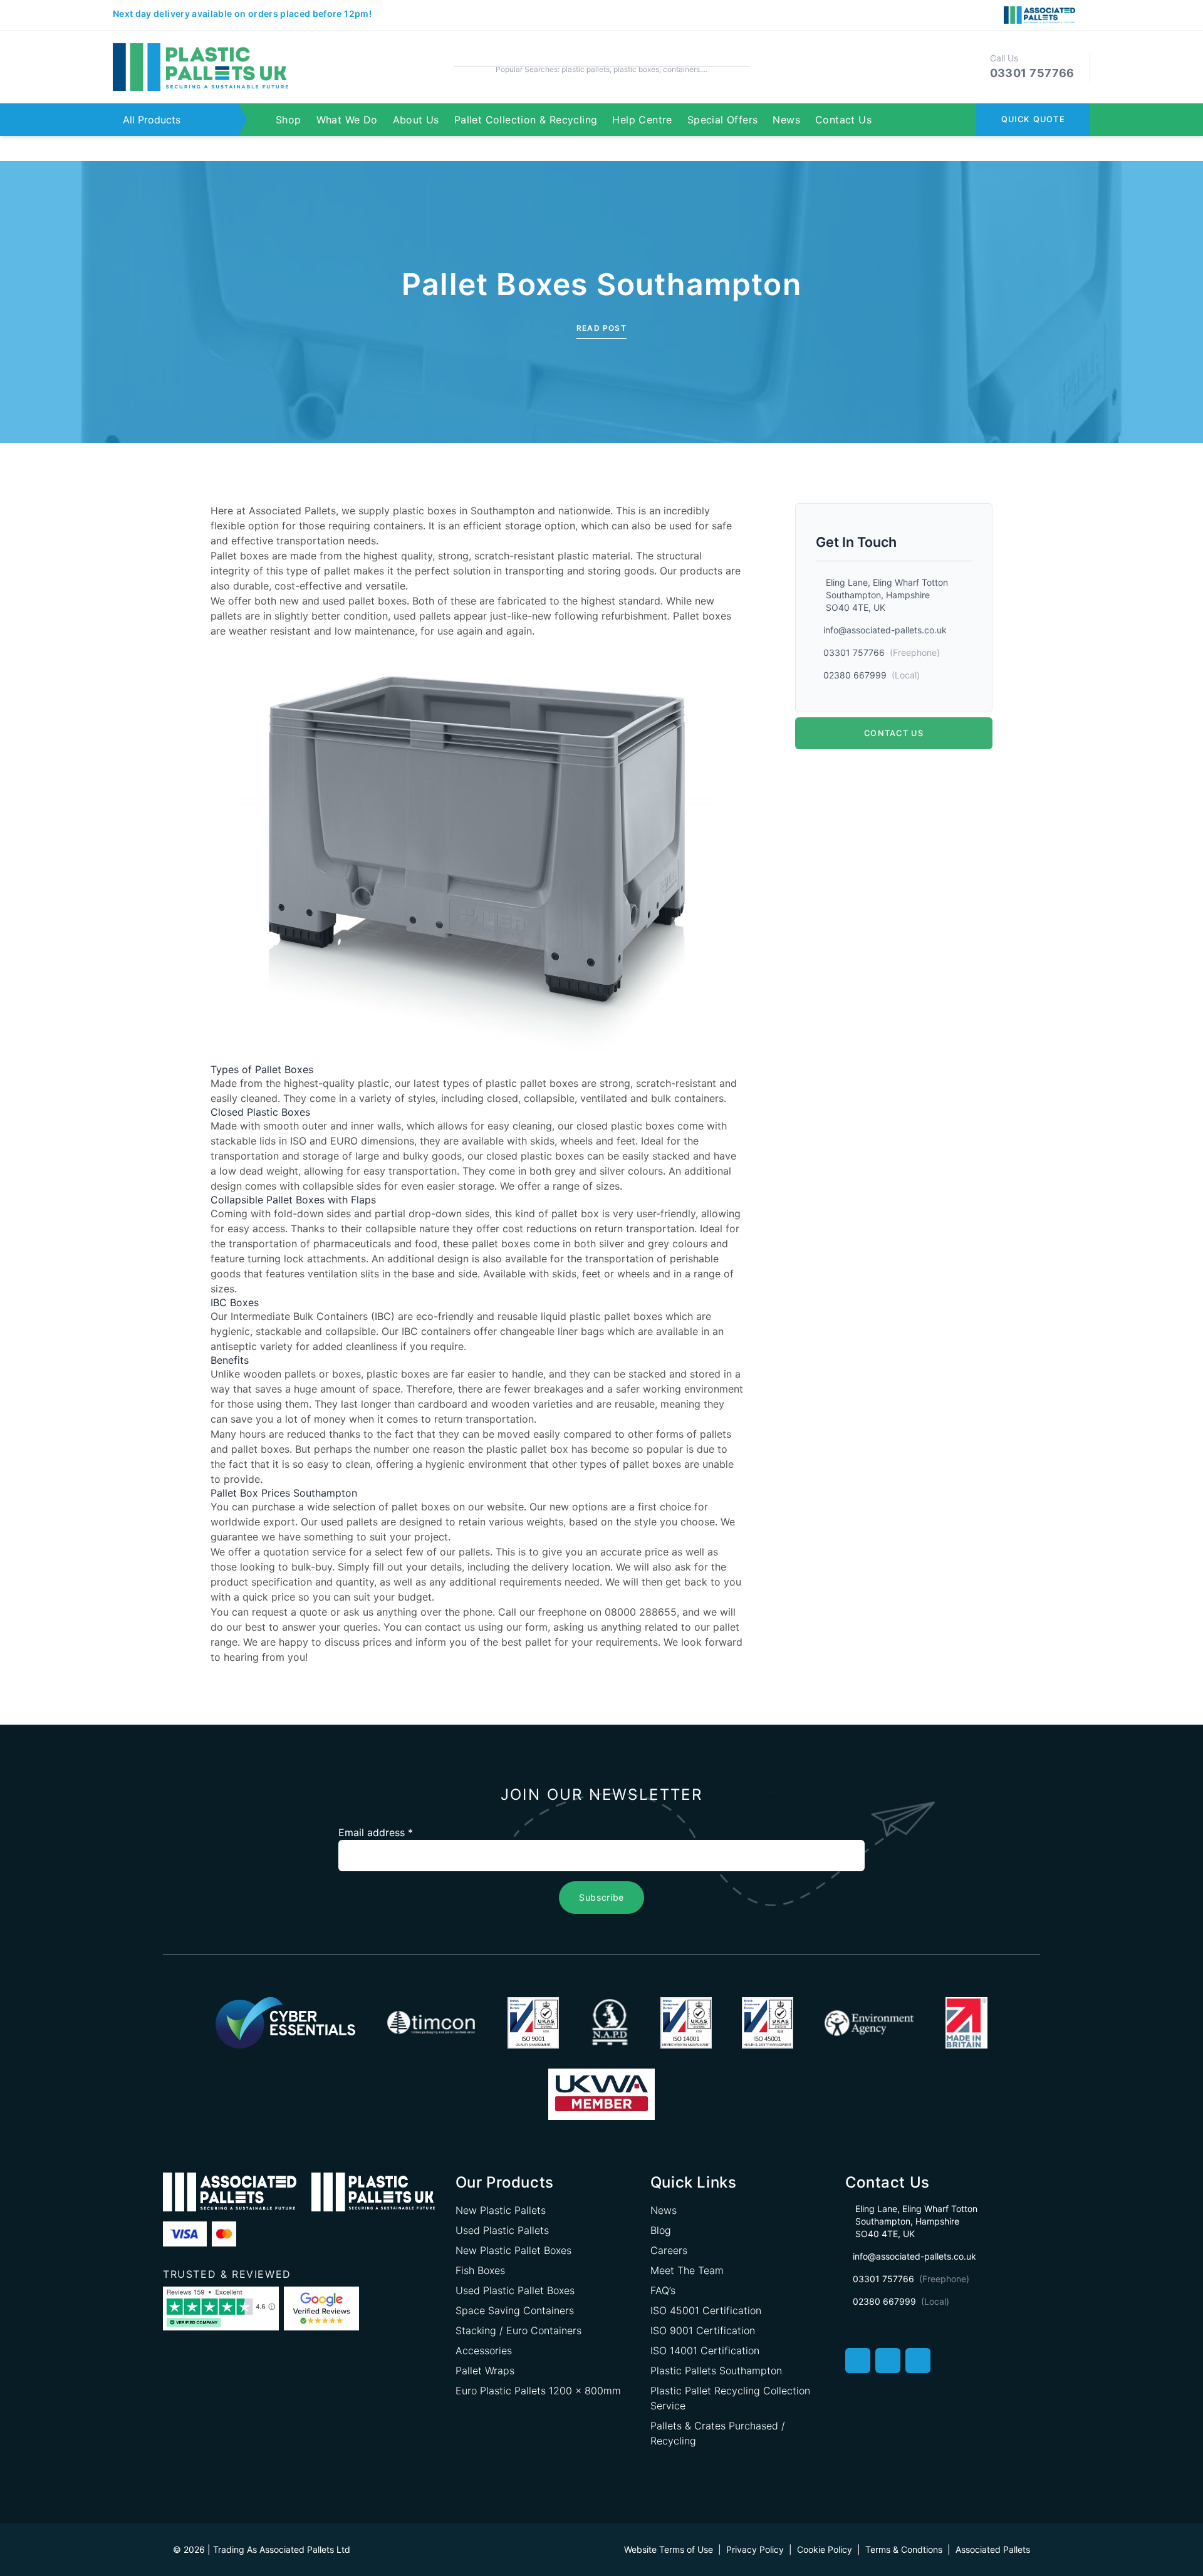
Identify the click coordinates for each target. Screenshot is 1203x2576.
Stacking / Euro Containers (518, 2330)
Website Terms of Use (669, 2549)
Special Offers (723, 120)
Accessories (484, 2350)
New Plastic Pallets (501, 2210)
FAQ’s (663, 2290)
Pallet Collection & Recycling (526, 120)
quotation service (305, 1552)
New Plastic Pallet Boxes (513, 2250)
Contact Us (843, 120)
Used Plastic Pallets (502, 2230)
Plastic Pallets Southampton (716, 2371)
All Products (152, 120)
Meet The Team (687, 2270)
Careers (669, 2250)
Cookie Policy (825, 2549)
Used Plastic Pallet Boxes (515, 2290)
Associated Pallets (292, 511)
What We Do (347, 120)
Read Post (601, 328)
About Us (416, 120)
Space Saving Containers (515, 2310)
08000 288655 (641, 1612)
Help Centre (642, 120)
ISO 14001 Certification (705, 2350)
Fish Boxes (480, 2270)
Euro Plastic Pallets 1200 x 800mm (538, 2391)
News (786, 120)
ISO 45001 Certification (706, 2310)
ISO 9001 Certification (703, 2330)
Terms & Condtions (904, 2549)
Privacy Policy (755, 2549)
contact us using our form (486, 1627)
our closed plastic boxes (526, 1156)
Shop (289, 120)
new (289, 601)
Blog (661, 2230)
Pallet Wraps (485, 2371)
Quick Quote (1033, 119)
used (334, 601)
